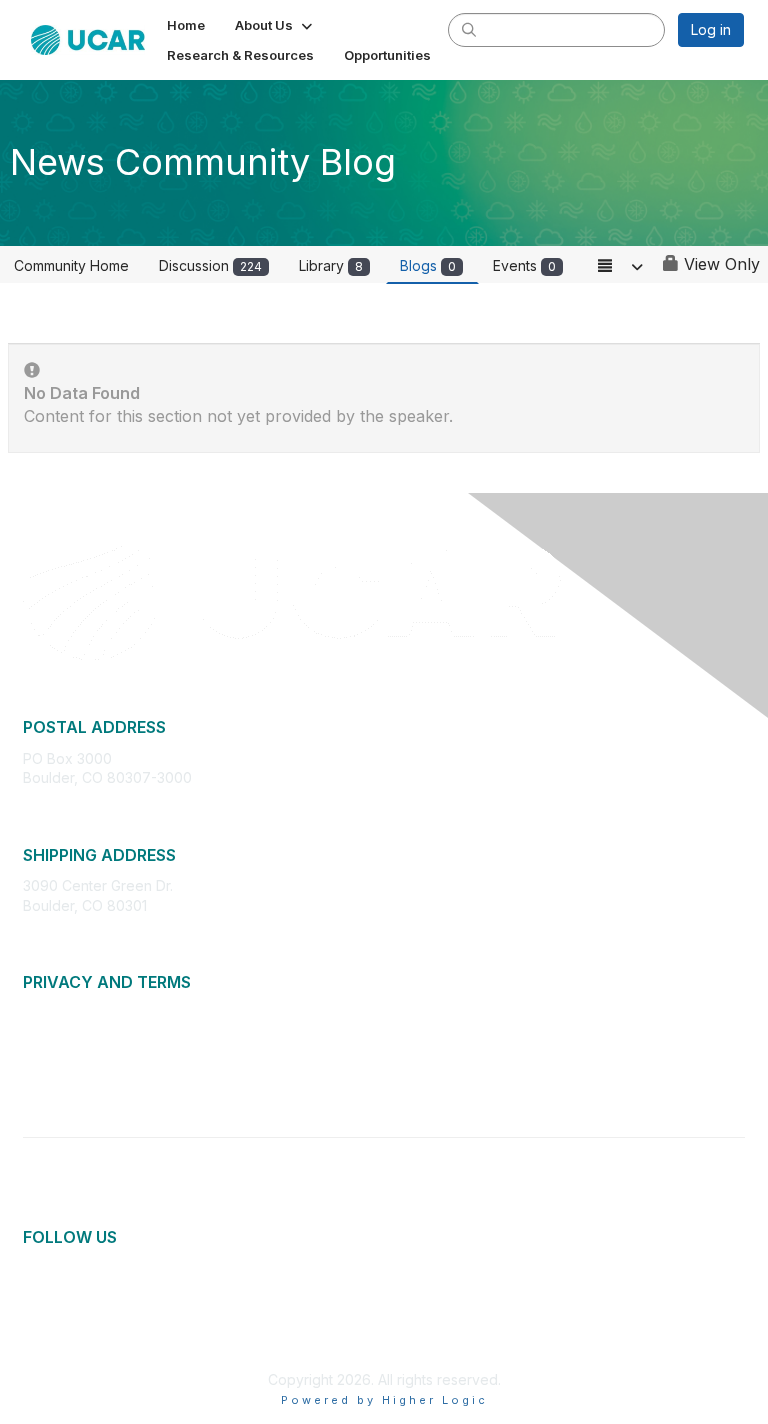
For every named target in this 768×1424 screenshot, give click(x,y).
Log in (711, 29)
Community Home (71, 265)
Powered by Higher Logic (384, 1400)
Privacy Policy (69, 1032)
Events (524, 265)
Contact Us (59, 1091)
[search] (469, 29)
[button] (275, 25)
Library (331, 265)
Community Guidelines (95, 1072)
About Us (53, 1013)
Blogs (428, 265)
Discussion (210, 265)
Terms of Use (67, 1052)
